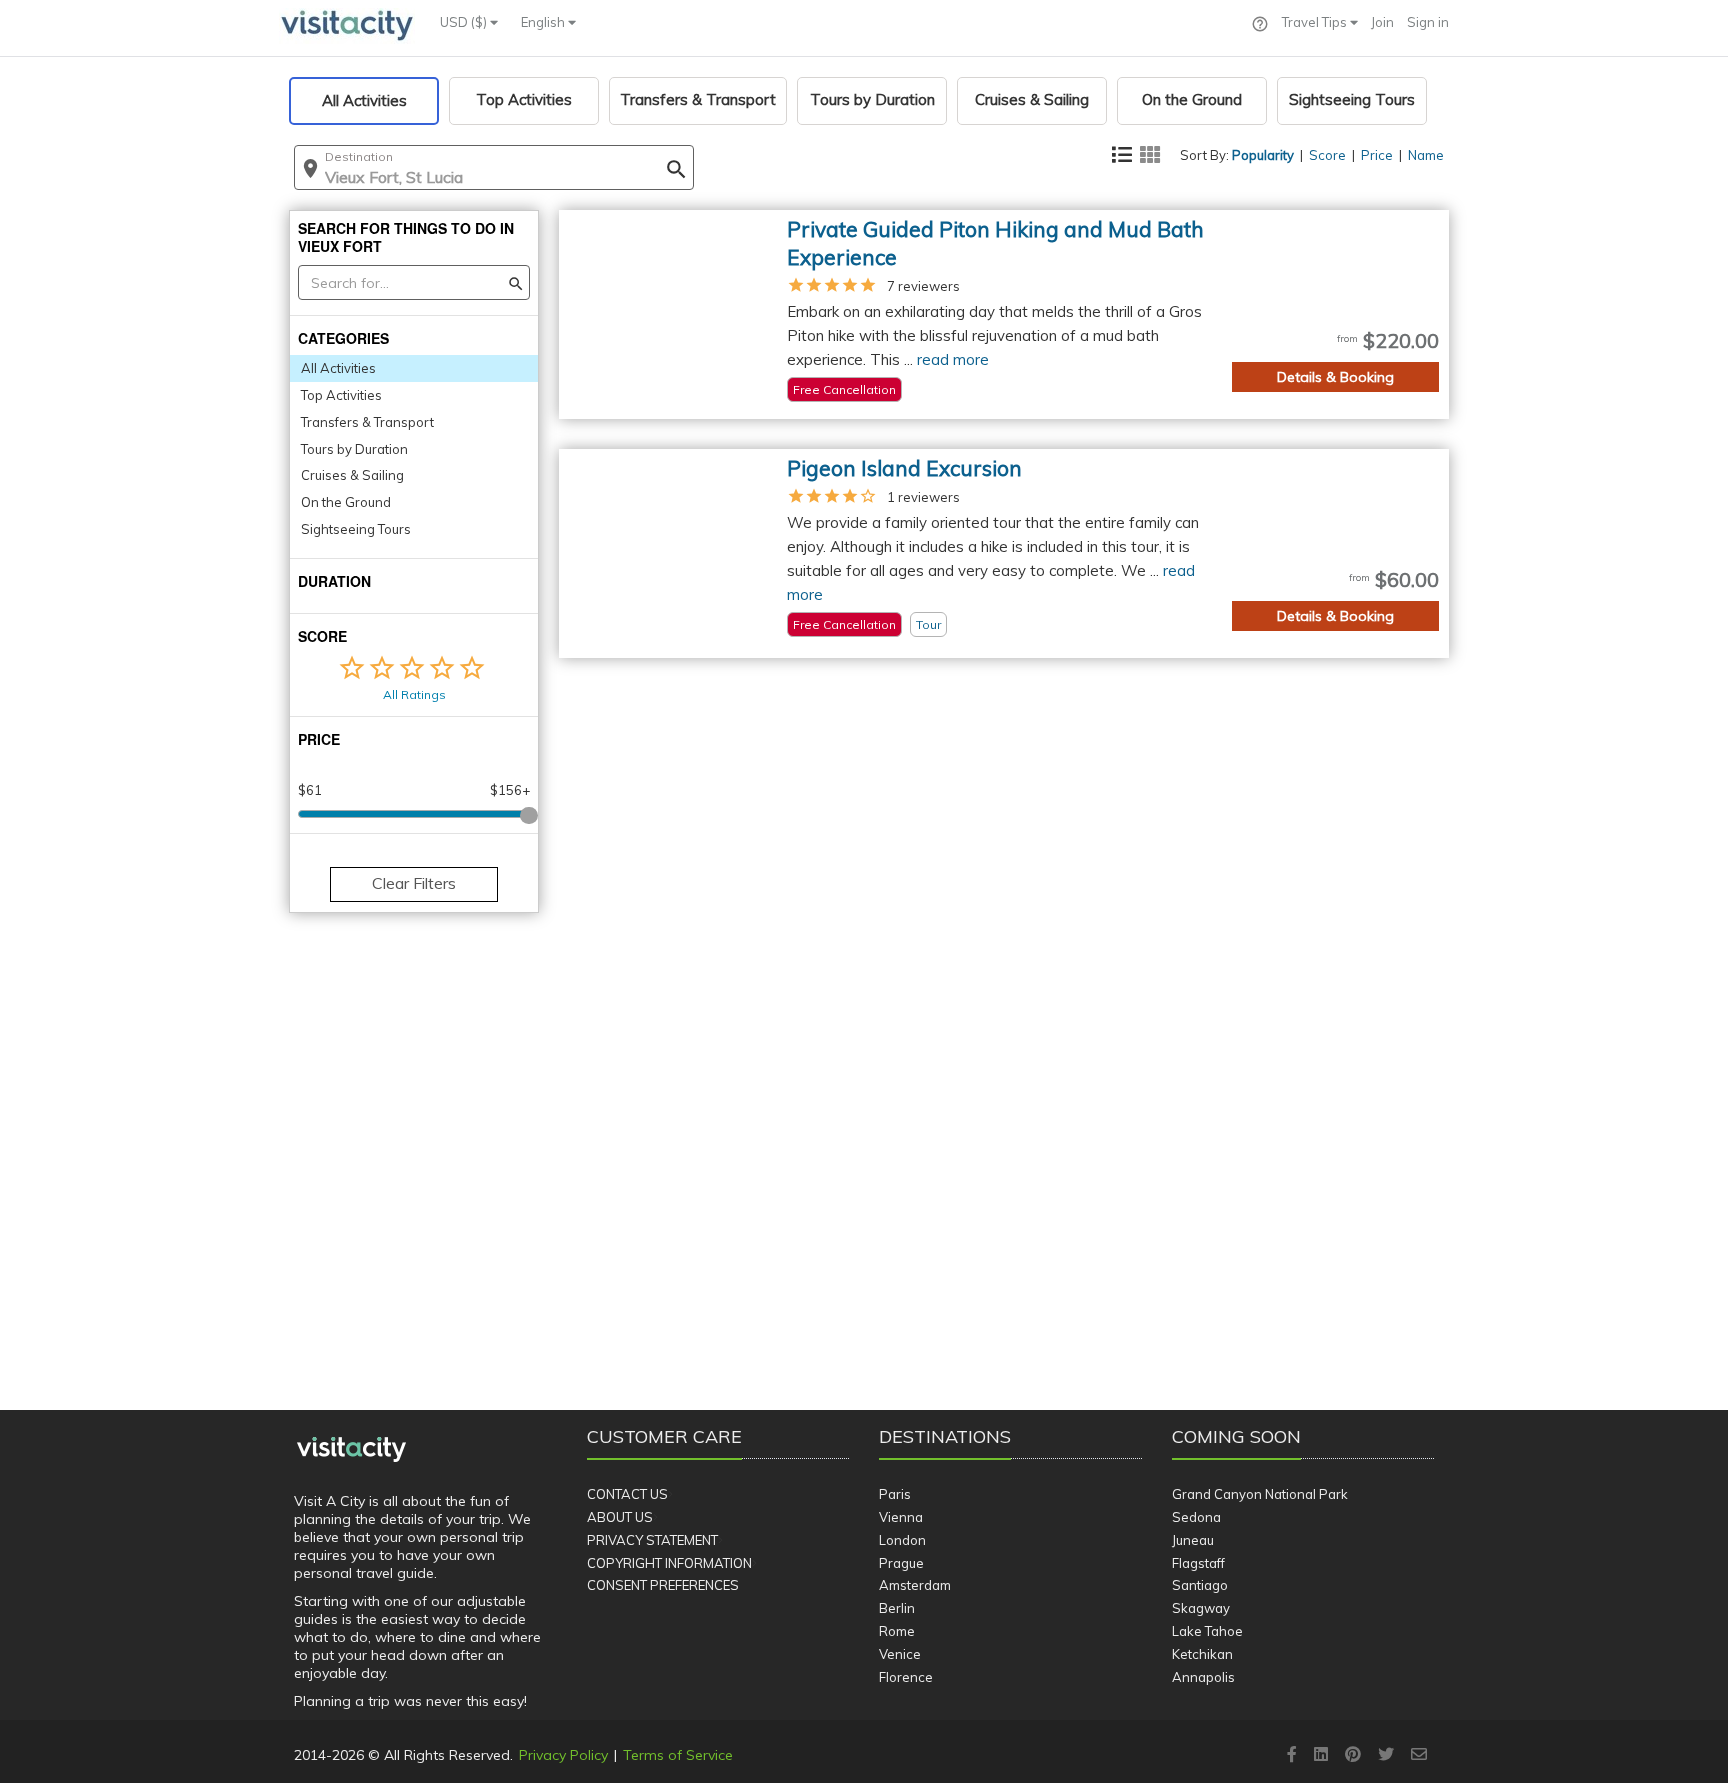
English (544, 22)
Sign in (1428, 22)
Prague (901, 1563)
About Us (620, 1517)
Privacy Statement (652, 1540)
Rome (897, 1631)
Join (1382, 22)
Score (1327, 155)
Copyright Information (669, 1563)
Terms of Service (678, 1755)
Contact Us (627, 1494)
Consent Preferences (663, 1585)
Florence (906, 1677)
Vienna (901, 1517)
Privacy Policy (563, 1755)
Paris (895, 1494)
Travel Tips (1316, 22)
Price (1377, 155)
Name (1426, 155)
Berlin (897, 1608)
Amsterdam (915, 1585)
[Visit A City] (351, 1450)
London (902, 1540)
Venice (900, 1654)
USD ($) (465, 22)
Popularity (1263, 155)
